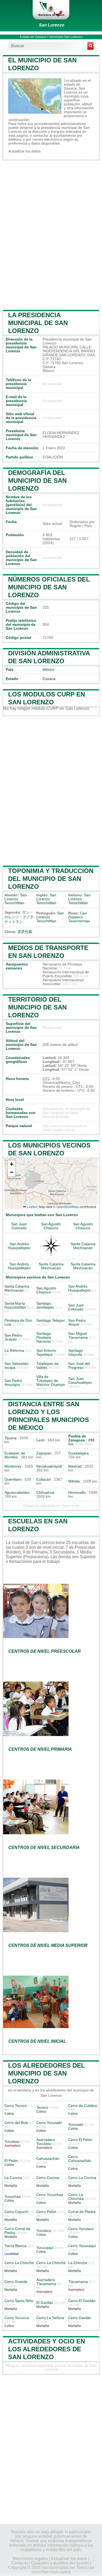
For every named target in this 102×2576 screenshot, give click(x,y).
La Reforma (14, 1351)
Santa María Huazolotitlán (15, 1305)
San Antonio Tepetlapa (46, 1353)
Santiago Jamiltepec (45, 1305)
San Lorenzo (52, 25)
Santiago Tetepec (51, 1320)
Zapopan (44, 1453)
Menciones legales (30, 2559)
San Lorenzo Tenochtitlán (46, 899)
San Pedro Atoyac (77, 1322)
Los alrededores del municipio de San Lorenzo (47, 2073)
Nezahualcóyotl (49, 1466)
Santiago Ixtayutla (76, 1353)
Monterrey (13, 1466)
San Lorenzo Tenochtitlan (16, 899)
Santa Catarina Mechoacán (83, 1246)
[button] (12, 1164)
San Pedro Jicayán (13, 1337)
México (49, 670)
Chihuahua (45, 1493)
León (41, 1440)
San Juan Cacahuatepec (80, 1381)
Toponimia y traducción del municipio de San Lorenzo (51, 879)
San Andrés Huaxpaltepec (19, 1246)
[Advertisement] (51, 234)
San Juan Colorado (19, 1226)
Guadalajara (78, 1453)
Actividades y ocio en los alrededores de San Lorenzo (47, 2349)
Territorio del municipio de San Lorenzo (37, 1007)
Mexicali (75, 1466)
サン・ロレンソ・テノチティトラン (19, 917)
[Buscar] (90, 46)
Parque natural (19, 1126)
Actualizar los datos (24, 151)
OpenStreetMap (67, 1207)
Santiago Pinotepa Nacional (44, 1338)
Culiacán (44, 1479)
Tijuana (10, 1438)
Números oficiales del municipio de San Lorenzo (49, 587)
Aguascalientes (17, 1493)
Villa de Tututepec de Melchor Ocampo (51, 1381)
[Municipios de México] (51, 10)
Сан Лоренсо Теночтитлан (79, 917)
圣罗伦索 (25, 932)
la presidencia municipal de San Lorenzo (38, 323)
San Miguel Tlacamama (78, 1336)
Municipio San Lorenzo (66, 37)
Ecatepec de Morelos (15, 1455)
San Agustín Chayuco (51, 1226)
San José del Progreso (79, 1366)
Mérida (74, 1481)
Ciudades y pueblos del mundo (60, 2563)
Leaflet (31, 1207)
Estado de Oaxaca (33, 37)
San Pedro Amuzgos (13, 1383)
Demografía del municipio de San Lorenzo (37, 480)
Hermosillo (77, 1493)
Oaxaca (49, 679)
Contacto (20, 2563)
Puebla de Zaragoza (77, 1438)
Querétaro (13, 1479)
